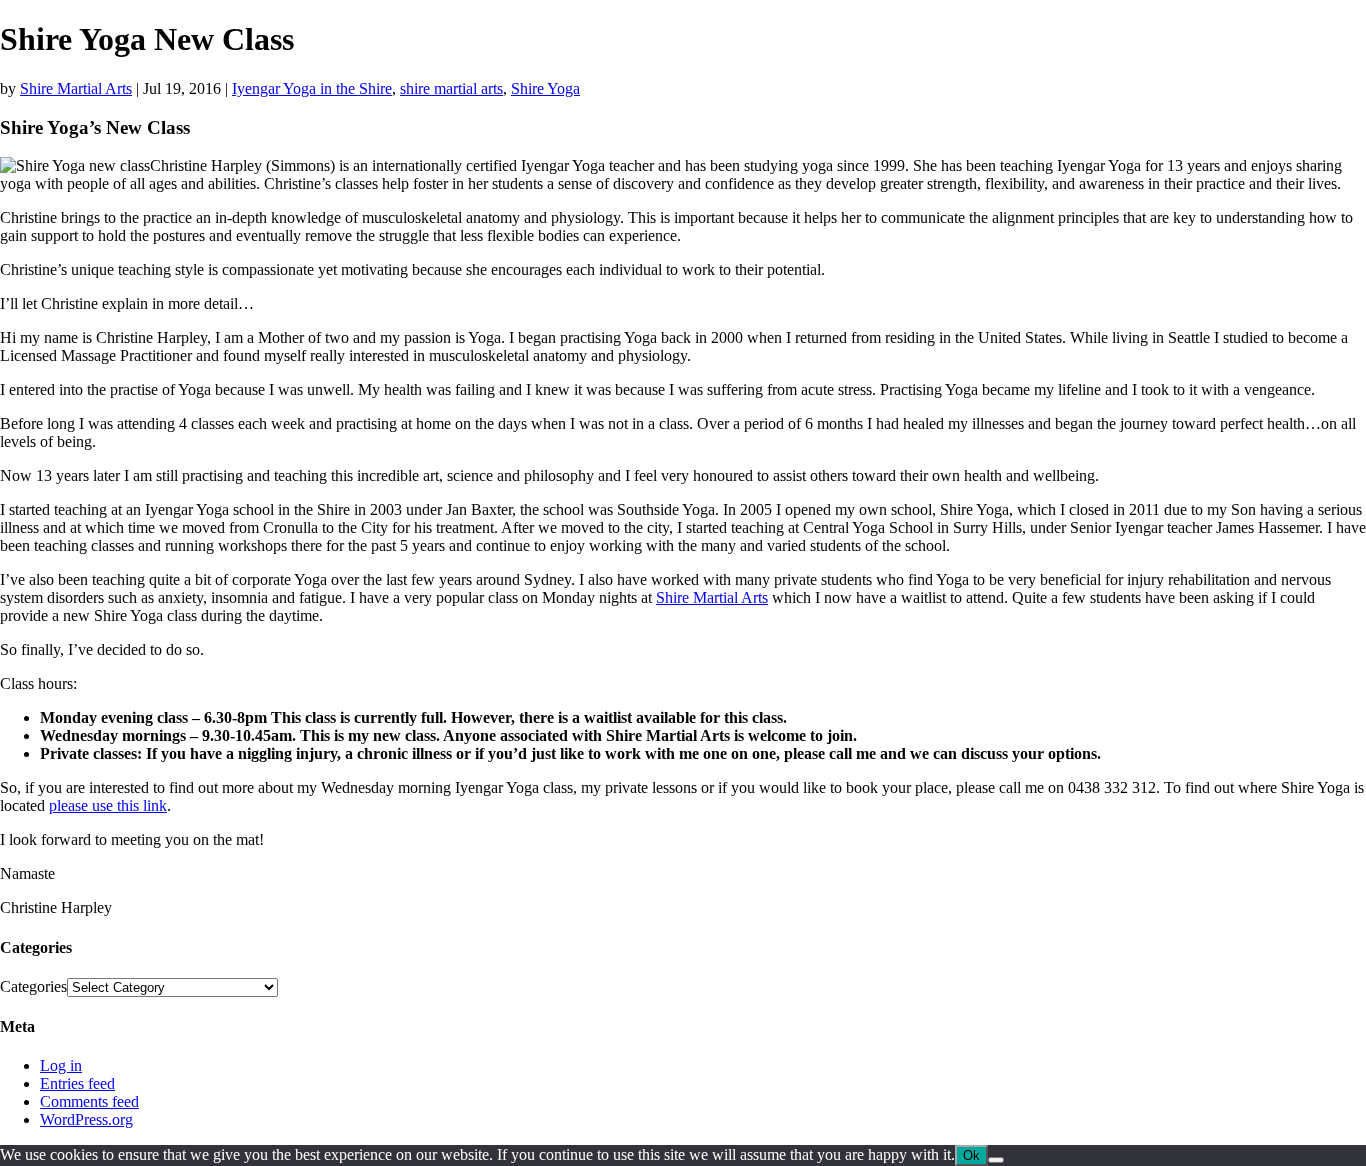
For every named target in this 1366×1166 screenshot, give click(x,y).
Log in (61, 1065)
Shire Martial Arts (76, 88)
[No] (996, 1160)
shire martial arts (451, 88)
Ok (971, 1155)
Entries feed (77, 1083)
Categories (33, 986)
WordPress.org (86, 1119)
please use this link (108, 805)
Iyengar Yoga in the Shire (312, 88)
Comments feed (89, 1101)
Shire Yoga (545, 88)
